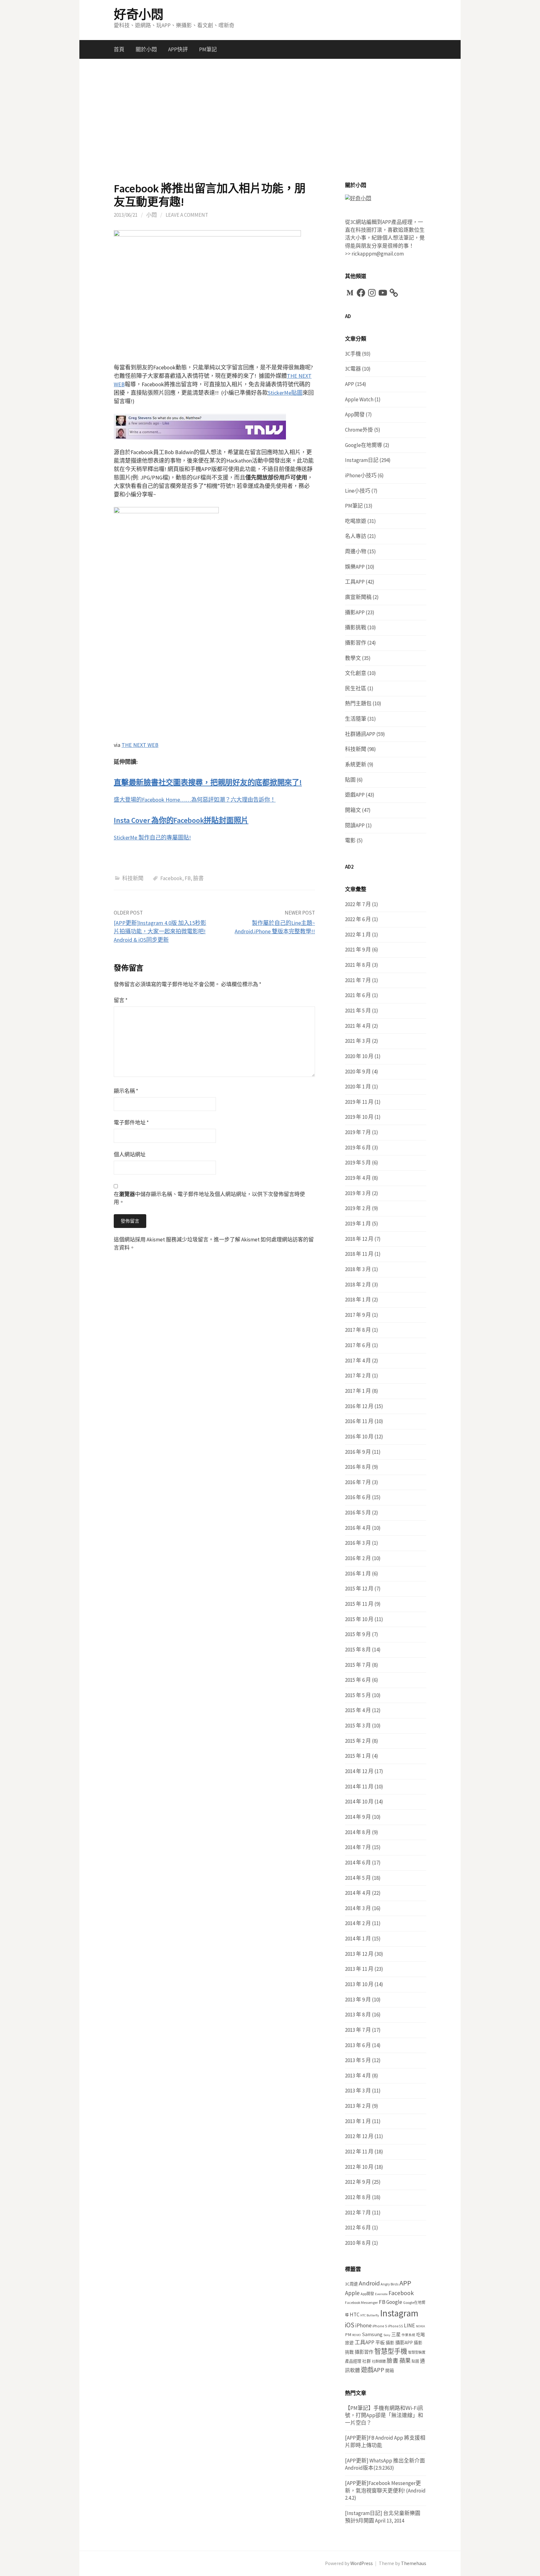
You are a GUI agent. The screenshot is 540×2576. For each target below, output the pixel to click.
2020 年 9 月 (358, 1072)
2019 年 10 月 (359, 1117)
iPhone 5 (380, 2326)
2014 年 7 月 (358, 1847)
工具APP (355, 582)
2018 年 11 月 (359, 1254)
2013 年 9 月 (358, 2000)
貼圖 (350, 780)
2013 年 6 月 (358, 2045)
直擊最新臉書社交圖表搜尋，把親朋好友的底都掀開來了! (208, 782)
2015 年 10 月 (359, 1619)
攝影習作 (356, 643)
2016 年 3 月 (358, 1543)
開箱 (390, 2371)
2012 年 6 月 (358, 2228)
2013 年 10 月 (359, 1984)
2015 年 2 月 (358, 1741)
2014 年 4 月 (358, 1893)
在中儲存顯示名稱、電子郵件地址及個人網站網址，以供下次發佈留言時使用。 (209, 1198)
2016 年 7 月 (358, 1482)
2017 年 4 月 (358, 1361)
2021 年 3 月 (358, 1041)
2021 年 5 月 (358, 1011)
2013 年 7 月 (358, 2030)
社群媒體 (379, 2361)
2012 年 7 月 (358, 2213)
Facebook (171, 878)
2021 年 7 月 (358, 980)
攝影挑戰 (356, 627)
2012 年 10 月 (359, 2167)
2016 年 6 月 (358, 1497)
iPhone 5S (395, 2326)
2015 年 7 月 (358, 1665)
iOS (350, 2325)
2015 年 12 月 (359, 1589)
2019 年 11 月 (359, 1102)
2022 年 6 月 (358, 919)
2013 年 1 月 (358, 2121)
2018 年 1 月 (358, 1300)
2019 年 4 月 (358, 1178)
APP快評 (178, 49)
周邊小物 (356, 551)
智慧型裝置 (417, 2352)
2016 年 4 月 (358, 1528)
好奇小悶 (138, 14)
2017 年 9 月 (358, 1315)
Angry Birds (390, 2284)
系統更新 (356, 764)
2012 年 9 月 (358, 2182)
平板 (380, 2343)
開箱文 (353, 810)
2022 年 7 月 (358, 904)
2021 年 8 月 (358, 965)
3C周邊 (351, 2284)
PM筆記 (208, 49)
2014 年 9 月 (358, 1817)
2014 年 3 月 (358, 1908)
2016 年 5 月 (358, 1513)
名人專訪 (356, 536)
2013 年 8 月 (358, 2015)
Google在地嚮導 (364, 445)
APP (350, 384)
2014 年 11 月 (359, 1787)
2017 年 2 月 (358, 1376)
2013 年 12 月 (359, 1954)
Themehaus (414, 2563)
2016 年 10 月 (359, 1437)
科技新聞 (133, 878)
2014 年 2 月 (358, 1923)
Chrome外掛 (359, 430)
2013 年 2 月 (358, 2106)
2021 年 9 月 (358, 950)
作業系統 (408, 2335)
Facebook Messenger (361, 2302)
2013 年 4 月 (358, 2076)
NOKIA (420, 2326)
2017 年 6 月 (358, 1345)
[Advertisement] (270, 120)
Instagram (399, 2313)
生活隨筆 (356, 719)
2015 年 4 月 (358, 1710)
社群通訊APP (360, 734)
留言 (121, 1000)
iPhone (363, 2325)
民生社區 (356, 688)
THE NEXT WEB (140, 745)
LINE (409, 2325)
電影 (350, 840)
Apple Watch (359, 399)
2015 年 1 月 (358, 1756)
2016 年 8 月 (358, 1467)
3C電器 (353, 369)
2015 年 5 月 (358, 1695)
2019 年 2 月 (358, 1208)
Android (369, 2283)
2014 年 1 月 (358, 1939)
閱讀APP (355, 825)
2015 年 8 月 (358, 1650)
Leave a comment (187, 215)
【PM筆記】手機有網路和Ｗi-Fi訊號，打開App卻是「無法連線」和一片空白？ (384, 2415)
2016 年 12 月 (359, 1406)
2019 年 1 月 (358, 1224)
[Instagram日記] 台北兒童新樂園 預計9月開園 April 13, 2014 (383, 2517)
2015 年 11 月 (359, 1604)
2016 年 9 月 (358, 1452)
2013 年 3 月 (358, 2091)
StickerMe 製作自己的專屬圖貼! (152, 837)
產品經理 (353, 2361)
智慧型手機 (391, 2351)
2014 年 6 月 (358, 1863)
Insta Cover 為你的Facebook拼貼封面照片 (181, 820)
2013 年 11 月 (359, 1969)
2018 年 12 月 (359, 1239)
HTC (355, 2315)
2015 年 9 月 (358, 1634)
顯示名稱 (126, 1091)
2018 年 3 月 (358, 1269)
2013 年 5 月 (358, 2060)
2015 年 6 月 (358, 1680)
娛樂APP (355, 567)
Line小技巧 (358, 491)
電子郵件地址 (131, 1123)
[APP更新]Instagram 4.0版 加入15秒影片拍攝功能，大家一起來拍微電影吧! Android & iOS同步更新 (160, 931)
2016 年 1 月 (358, 1574)
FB (188, 878)
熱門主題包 (358, 703)
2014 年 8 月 (358, 1832)
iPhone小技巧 (361, 475)
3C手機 (353, 354)
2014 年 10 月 (359, 1802)
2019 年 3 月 (358, 1193)
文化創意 (356, 673)
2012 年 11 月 (359, 2152)
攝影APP (355, 612)
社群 (367, 2361)
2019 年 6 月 (358, 1148)
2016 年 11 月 (359, 1421)
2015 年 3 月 (358, 1726)
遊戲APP (355, 795)
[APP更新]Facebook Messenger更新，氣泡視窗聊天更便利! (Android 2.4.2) (385, 2490)
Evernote (381, 2294)
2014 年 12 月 (359, 1771)
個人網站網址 (130, 1154)
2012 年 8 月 (358, 2197)
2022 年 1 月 (358, 935)
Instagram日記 (362, 460)
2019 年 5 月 (358, 1163)
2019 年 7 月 (358, 1132)
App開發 (355, 414)
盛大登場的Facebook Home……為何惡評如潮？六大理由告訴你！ (195, 800)
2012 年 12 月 (359, 2136)
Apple (352, 2293)
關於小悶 (146, 49)
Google (394, 2302)
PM (348, 2334)
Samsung (372, 2334)
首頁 (119, 49)
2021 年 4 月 (358, 1026)
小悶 (152, 215)
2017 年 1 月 (358, 1391)
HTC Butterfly (370, 2315)
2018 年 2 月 (358, 1285)
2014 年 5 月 (358, 1878)
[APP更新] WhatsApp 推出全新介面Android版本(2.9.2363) (385, 2464)
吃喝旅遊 (356, 521)
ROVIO (357, 2335)
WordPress (362, 2563)
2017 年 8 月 (358, 1330)
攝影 (390, 2343)
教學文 (353, 658)
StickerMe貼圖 (285, 393)
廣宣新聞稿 (358, 597)
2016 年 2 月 (358, 1558)
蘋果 (405, 2361)
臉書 (198, 878)
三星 (396, 2334)
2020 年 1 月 (358, 1087)
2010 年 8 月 (358, 2243)
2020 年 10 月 (359, 1056)
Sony (387, 2335)
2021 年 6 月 (358, 995)
